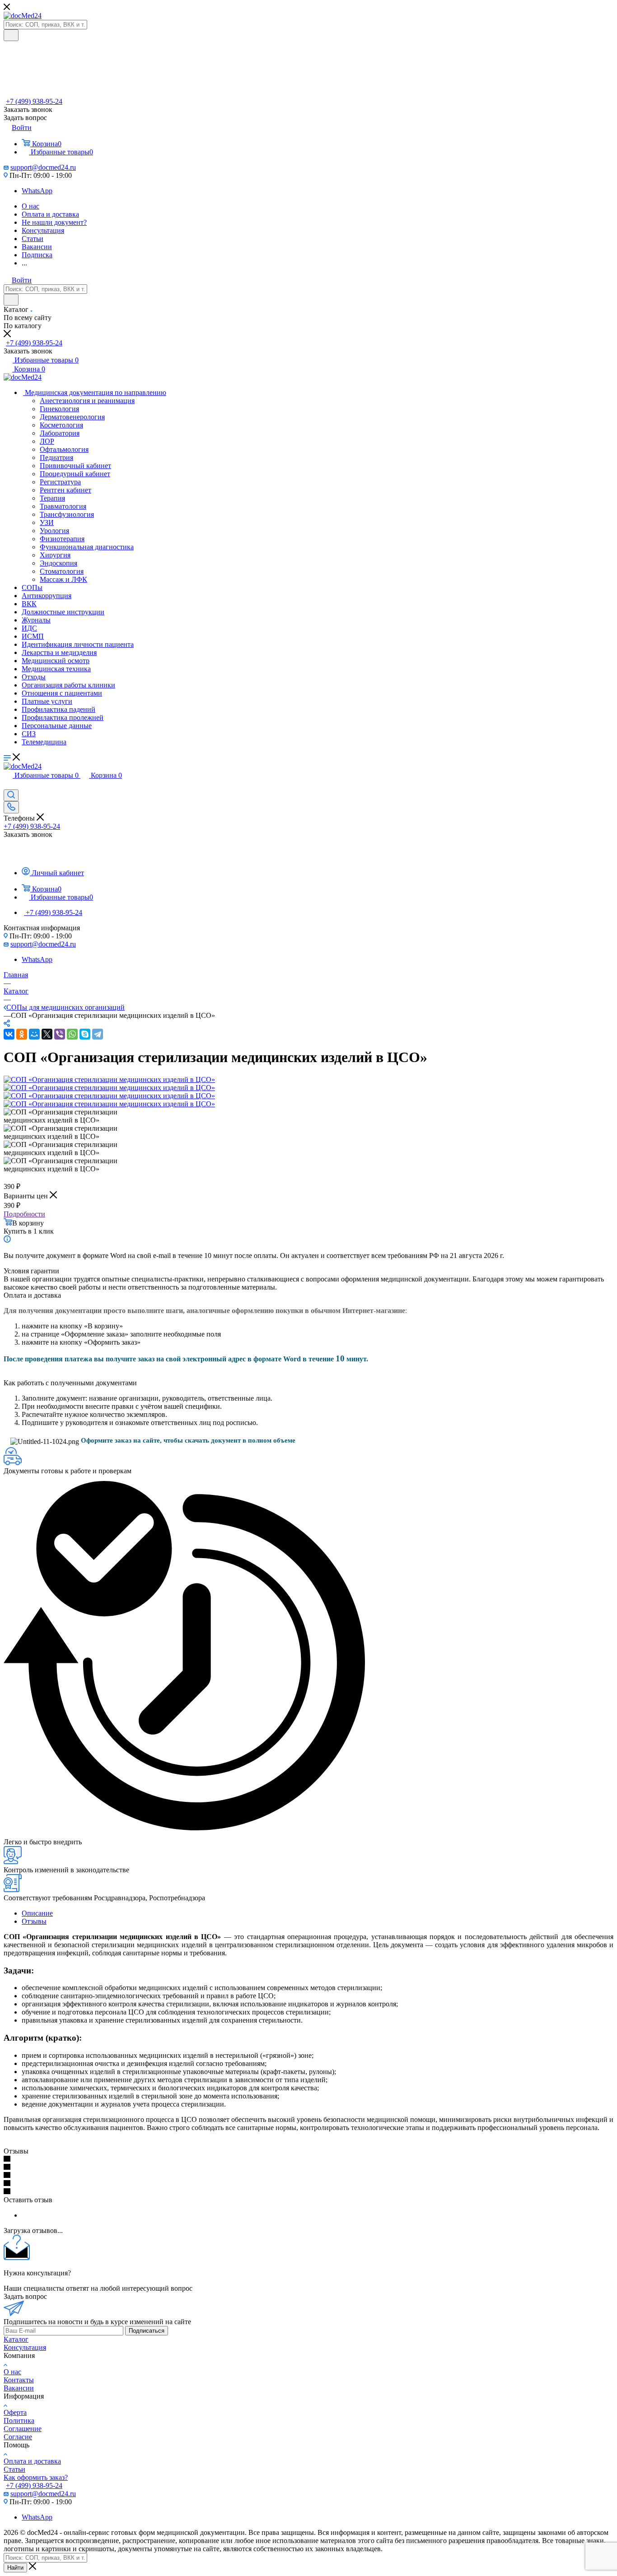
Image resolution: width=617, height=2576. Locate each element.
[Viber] (60, 1034)
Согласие (18, 2437)
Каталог (16, 2339)
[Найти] (11, 35)
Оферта (15, 2412)
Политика (19, 2421)
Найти (15, 2568)
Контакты (19, 2380)
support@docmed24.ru (43, 167)
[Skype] (85, 1034)
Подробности (24, 1214)
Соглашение (23, 2429)
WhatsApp (37, 191)
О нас (12, 2372)
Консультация (25, 2347)
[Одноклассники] (22, 1034)
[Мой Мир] (34, 1034)
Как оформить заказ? (36, 2477)
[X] (47, 1034)
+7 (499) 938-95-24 (34, 101)
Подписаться (147, 2331)
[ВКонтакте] (9, 1034)
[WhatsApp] (72, 1034)
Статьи (14, 2469)
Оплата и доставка (32, 2461)
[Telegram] (98, 1034)
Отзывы (34, 1921)
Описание (37, 1913)
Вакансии (19, 2388)
